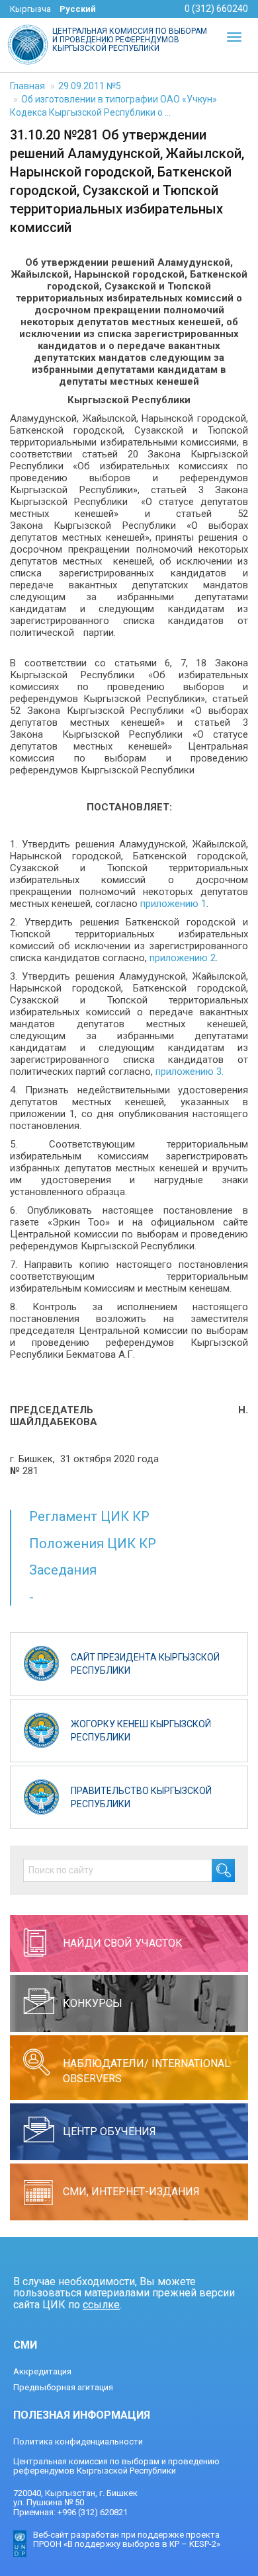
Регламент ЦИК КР (89, 1516)
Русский (78, 9)
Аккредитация (42, 2371)
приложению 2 (183, 958)
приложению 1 (173, 904)
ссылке (101, 2305)
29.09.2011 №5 (90, 86)
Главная (27, 86)
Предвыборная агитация (63, 2387)
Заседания (63, 1570)
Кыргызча (30, 9)
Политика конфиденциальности (78, 2441)
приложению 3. (190, 1072)
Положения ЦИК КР (93, 1543)
